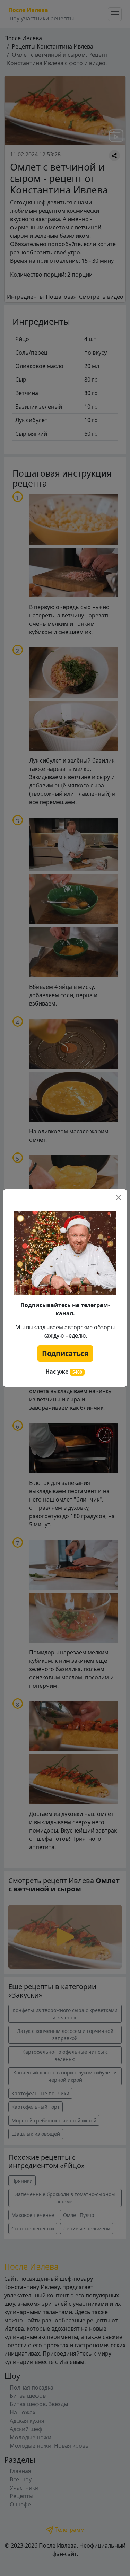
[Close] (119, 1198)
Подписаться (65, 1353)
